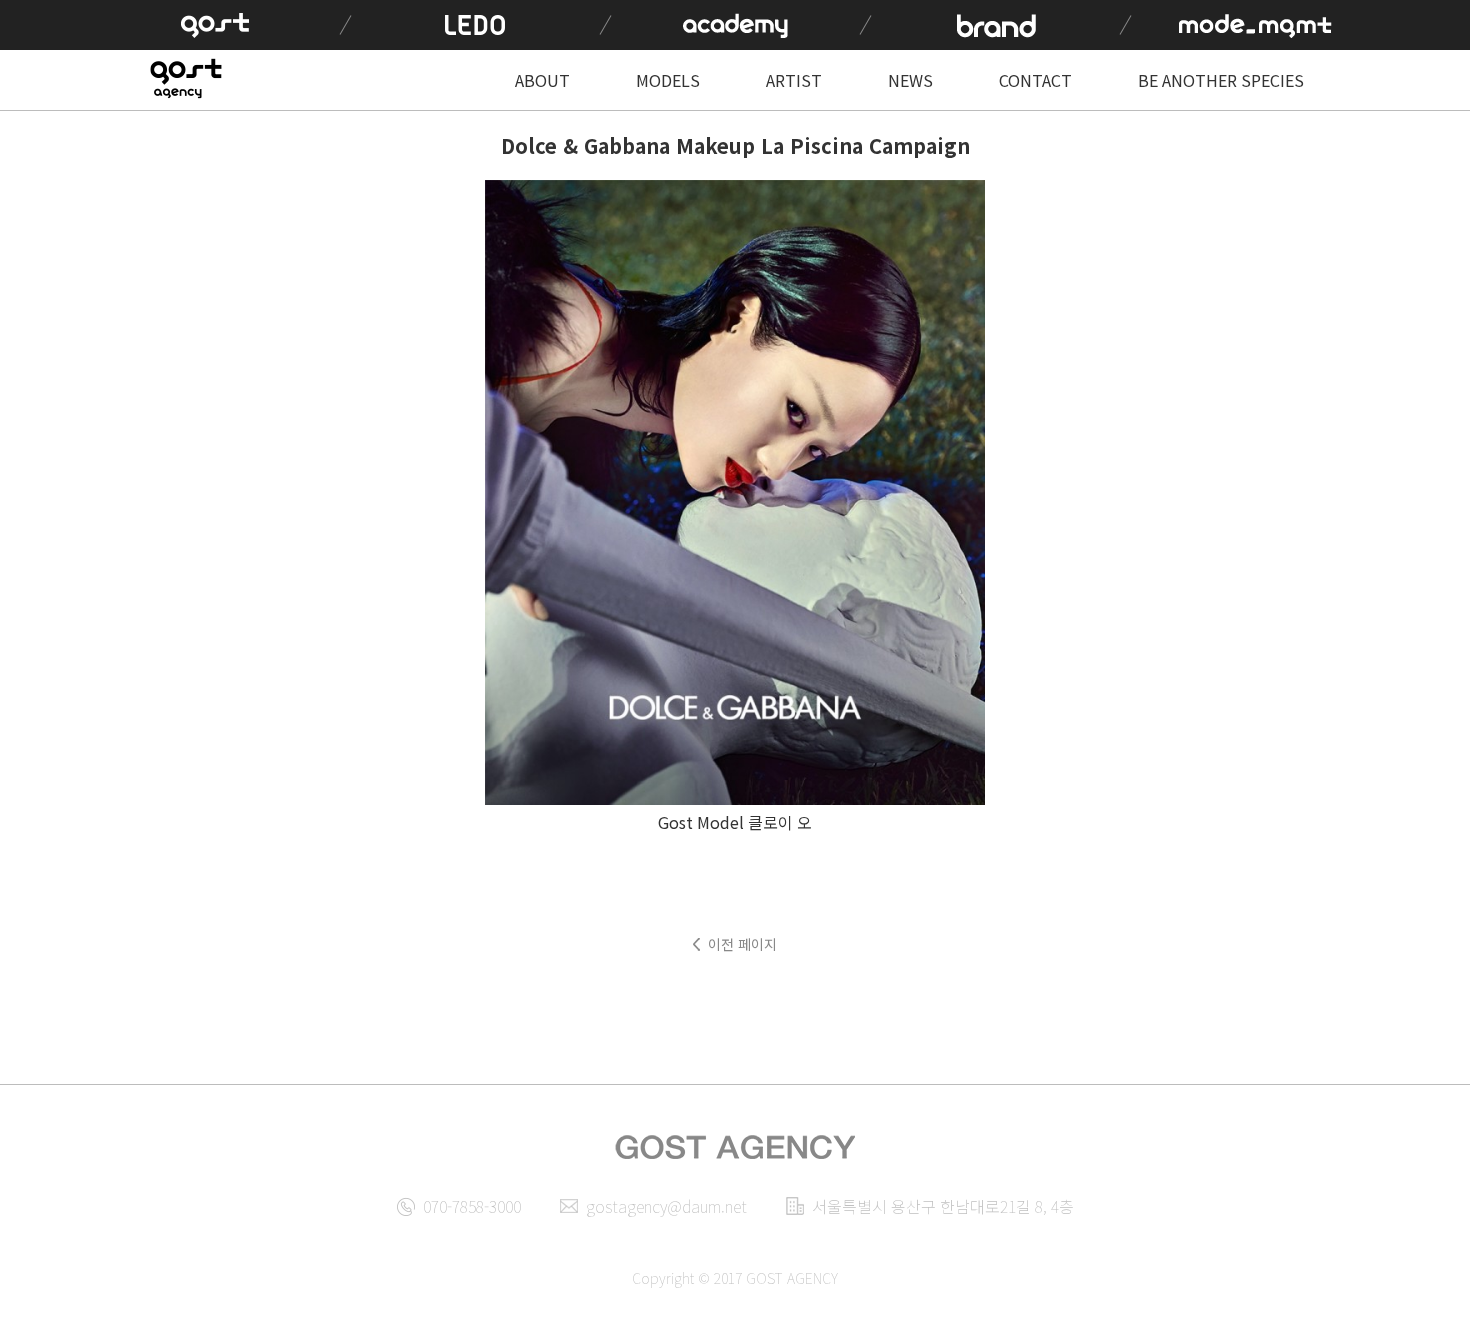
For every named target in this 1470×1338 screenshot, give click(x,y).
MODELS (668, 80)
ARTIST (794, 80)
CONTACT (1035, 80)
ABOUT (542, 80)
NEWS (910, 80)
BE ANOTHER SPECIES (1221, 80)
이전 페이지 (742, 944)
